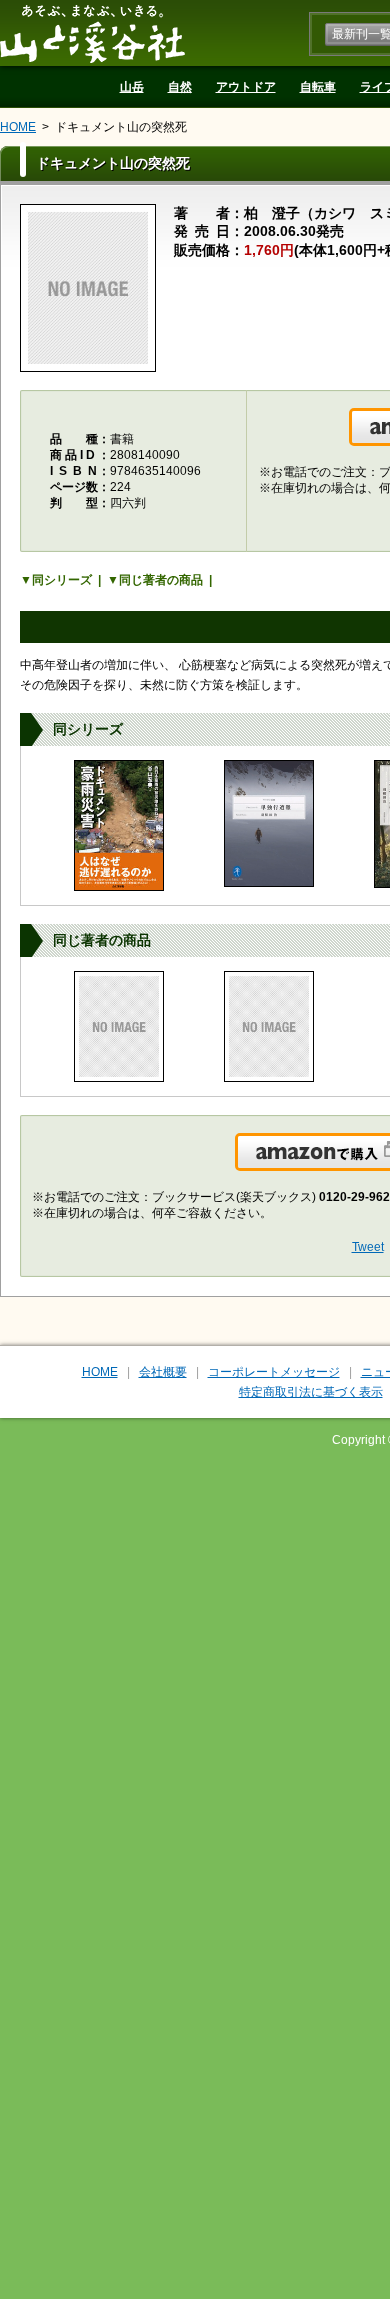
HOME (18, 127)
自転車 (318, 87)
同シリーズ (62, 580)
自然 (180, 87)
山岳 (132, 87)
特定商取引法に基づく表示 (311, 1392)
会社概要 (163, 1372)
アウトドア (246, 87)
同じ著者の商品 (161, 580)
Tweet (368, 1247)
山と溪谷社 (92, 33)
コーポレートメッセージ (274, 1372)
